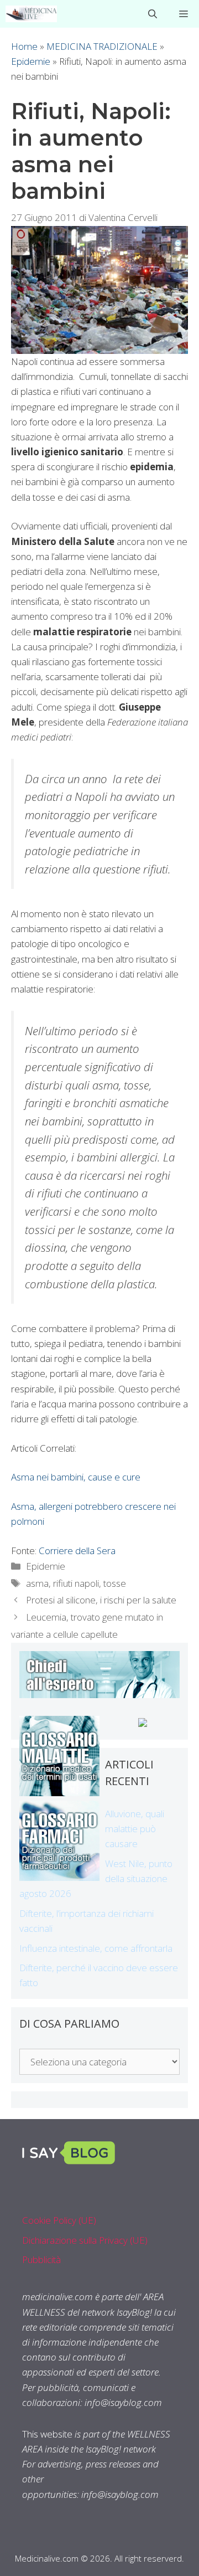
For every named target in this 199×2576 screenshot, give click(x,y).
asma (37, 1583)
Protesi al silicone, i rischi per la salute (101, 1600)
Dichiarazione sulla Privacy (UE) (85, 2240)
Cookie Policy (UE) (59, 2220)
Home (24, 46)
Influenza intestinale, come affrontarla (96, 1948)
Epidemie (31, 61)
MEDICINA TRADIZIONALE (102, 46)
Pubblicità (41, 2259)
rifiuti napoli (76, 1583)
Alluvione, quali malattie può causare (135, 1829)
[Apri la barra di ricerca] (153, 14)
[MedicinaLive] (31, 14)
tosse (115, 1583)
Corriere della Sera (77, 1551)
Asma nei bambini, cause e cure (76, 1477)
